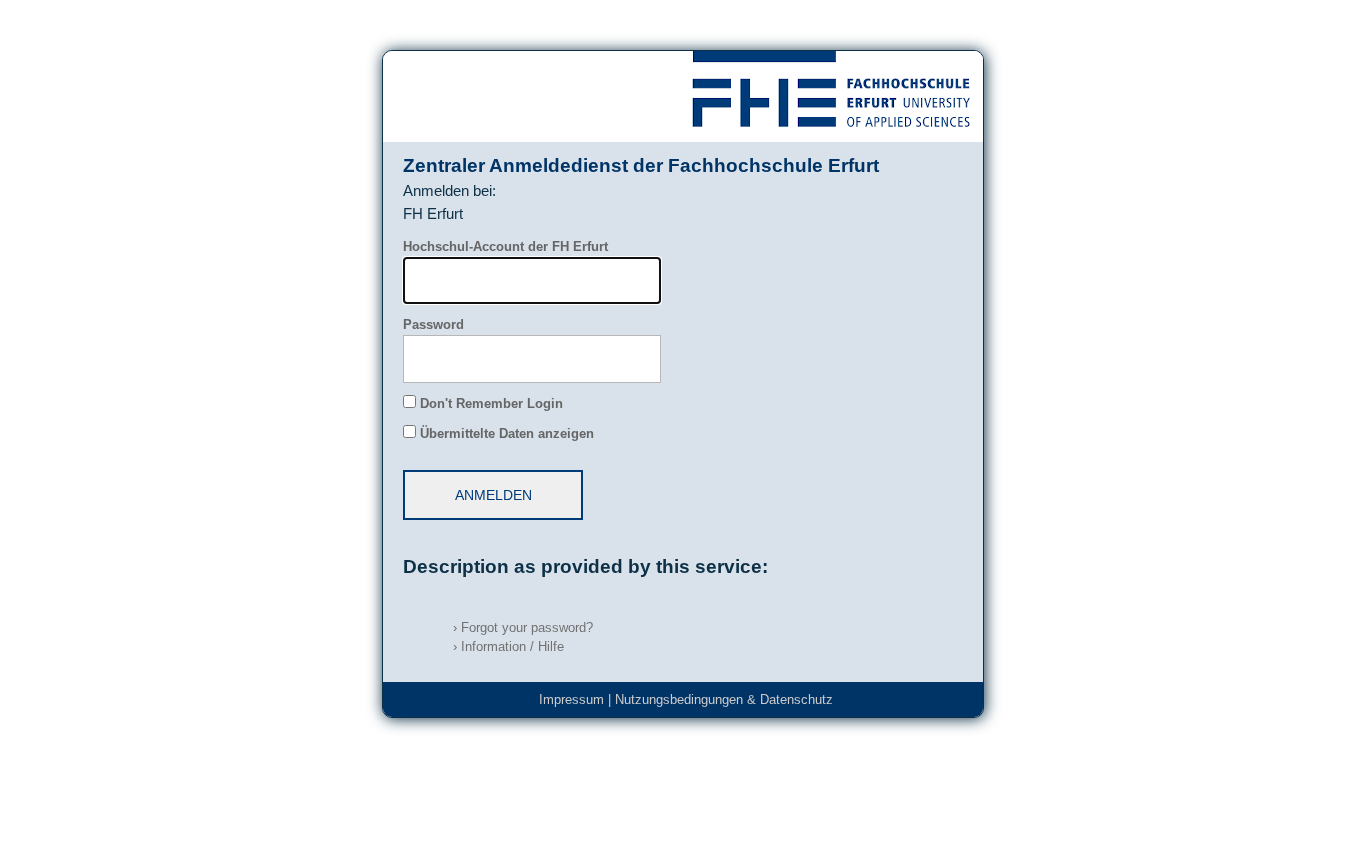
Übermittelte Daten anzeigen (507, 434)
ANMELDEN (493, 495)
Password (433, 325)
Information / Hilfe (508, 647)
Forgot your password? (523, 628)
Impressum (571, 700)
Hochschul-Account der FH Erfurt (505, 247)
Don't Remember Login (491, 404)
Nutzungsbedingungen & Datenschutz (724, 700)
